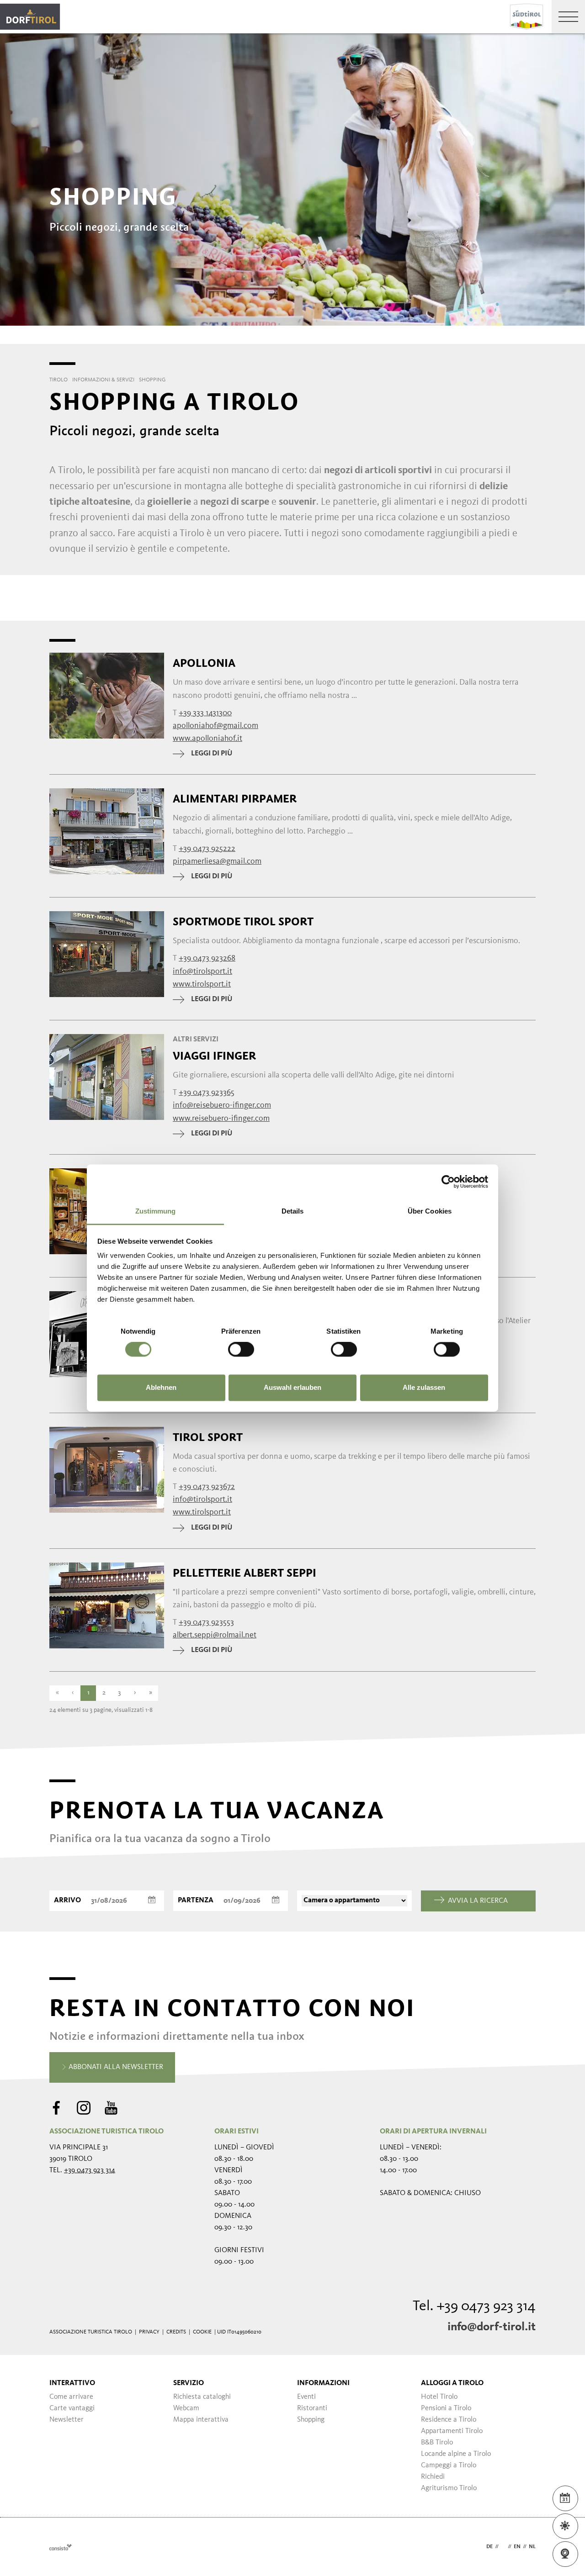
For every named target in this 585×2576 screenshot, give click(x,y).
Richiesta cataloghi (202, 2397)
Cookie (202, 2332)
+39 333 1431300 (205, 713)
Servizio (189, 2383)
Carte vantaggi (72, 2408)
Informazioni (323, 2383)
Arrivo (67, 1900)
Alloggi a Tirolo (452, 2383)
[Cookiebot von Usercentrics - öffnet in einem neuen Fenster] (448, 1182)
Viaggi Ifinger (214, 1056)
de (489, 2547)
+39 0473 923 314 (90, 2170)
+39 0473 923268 (207, 958)
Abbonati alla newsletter (115, 2067)
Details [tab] (293, 1211)
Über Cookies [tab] (430, 1211)
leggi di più (212, 754)
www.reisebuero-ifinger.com (221, 1119)
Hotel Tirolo (439, 2397)
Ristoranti (312, 2408)
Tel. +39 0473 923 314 (474, 2307)
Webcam (186, 2408)
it (503, 2547)
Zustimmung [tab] (156, 1211)
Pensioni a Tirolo (446, 2408)
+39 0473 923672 (207, 1487)
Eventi (306, 2397)
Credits (176, 2332)
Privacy (149, 2332)
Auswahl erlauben (292, 1387)
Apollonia (204, 663)
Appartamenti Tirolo (452, 2431)
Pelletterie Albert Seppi (245, 1573)
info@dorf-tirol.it (492, 2327)
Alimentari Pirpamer (235, 799)
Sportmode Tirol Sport (243, 922)
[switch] (241, 1350)
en (517, 2547)
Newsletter (66, 2420)
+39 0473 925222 (207, 849)
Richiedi (433, 2477)
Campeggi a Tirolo (449, 2465)
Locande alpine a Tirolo (456, 2454)
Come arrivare (71, 2397)
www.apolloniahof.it (207, 739)
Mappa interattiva (201, 2420)
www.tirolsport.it (202, 984)
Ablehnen (161, 1387)
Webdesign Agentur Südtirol (61, 2547)
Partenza (196, 1900)
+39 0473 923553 (206, 1622)
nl (532, 2547)
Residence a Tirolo (449, 2420)
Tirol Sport (208, 1437)
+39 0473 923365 (207, 1093)
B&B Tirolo (437, 2443)
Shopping (311, 2420)
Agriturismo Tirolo (449, 2488)
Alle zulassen (424, 1387)
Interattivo (72, 2383)
